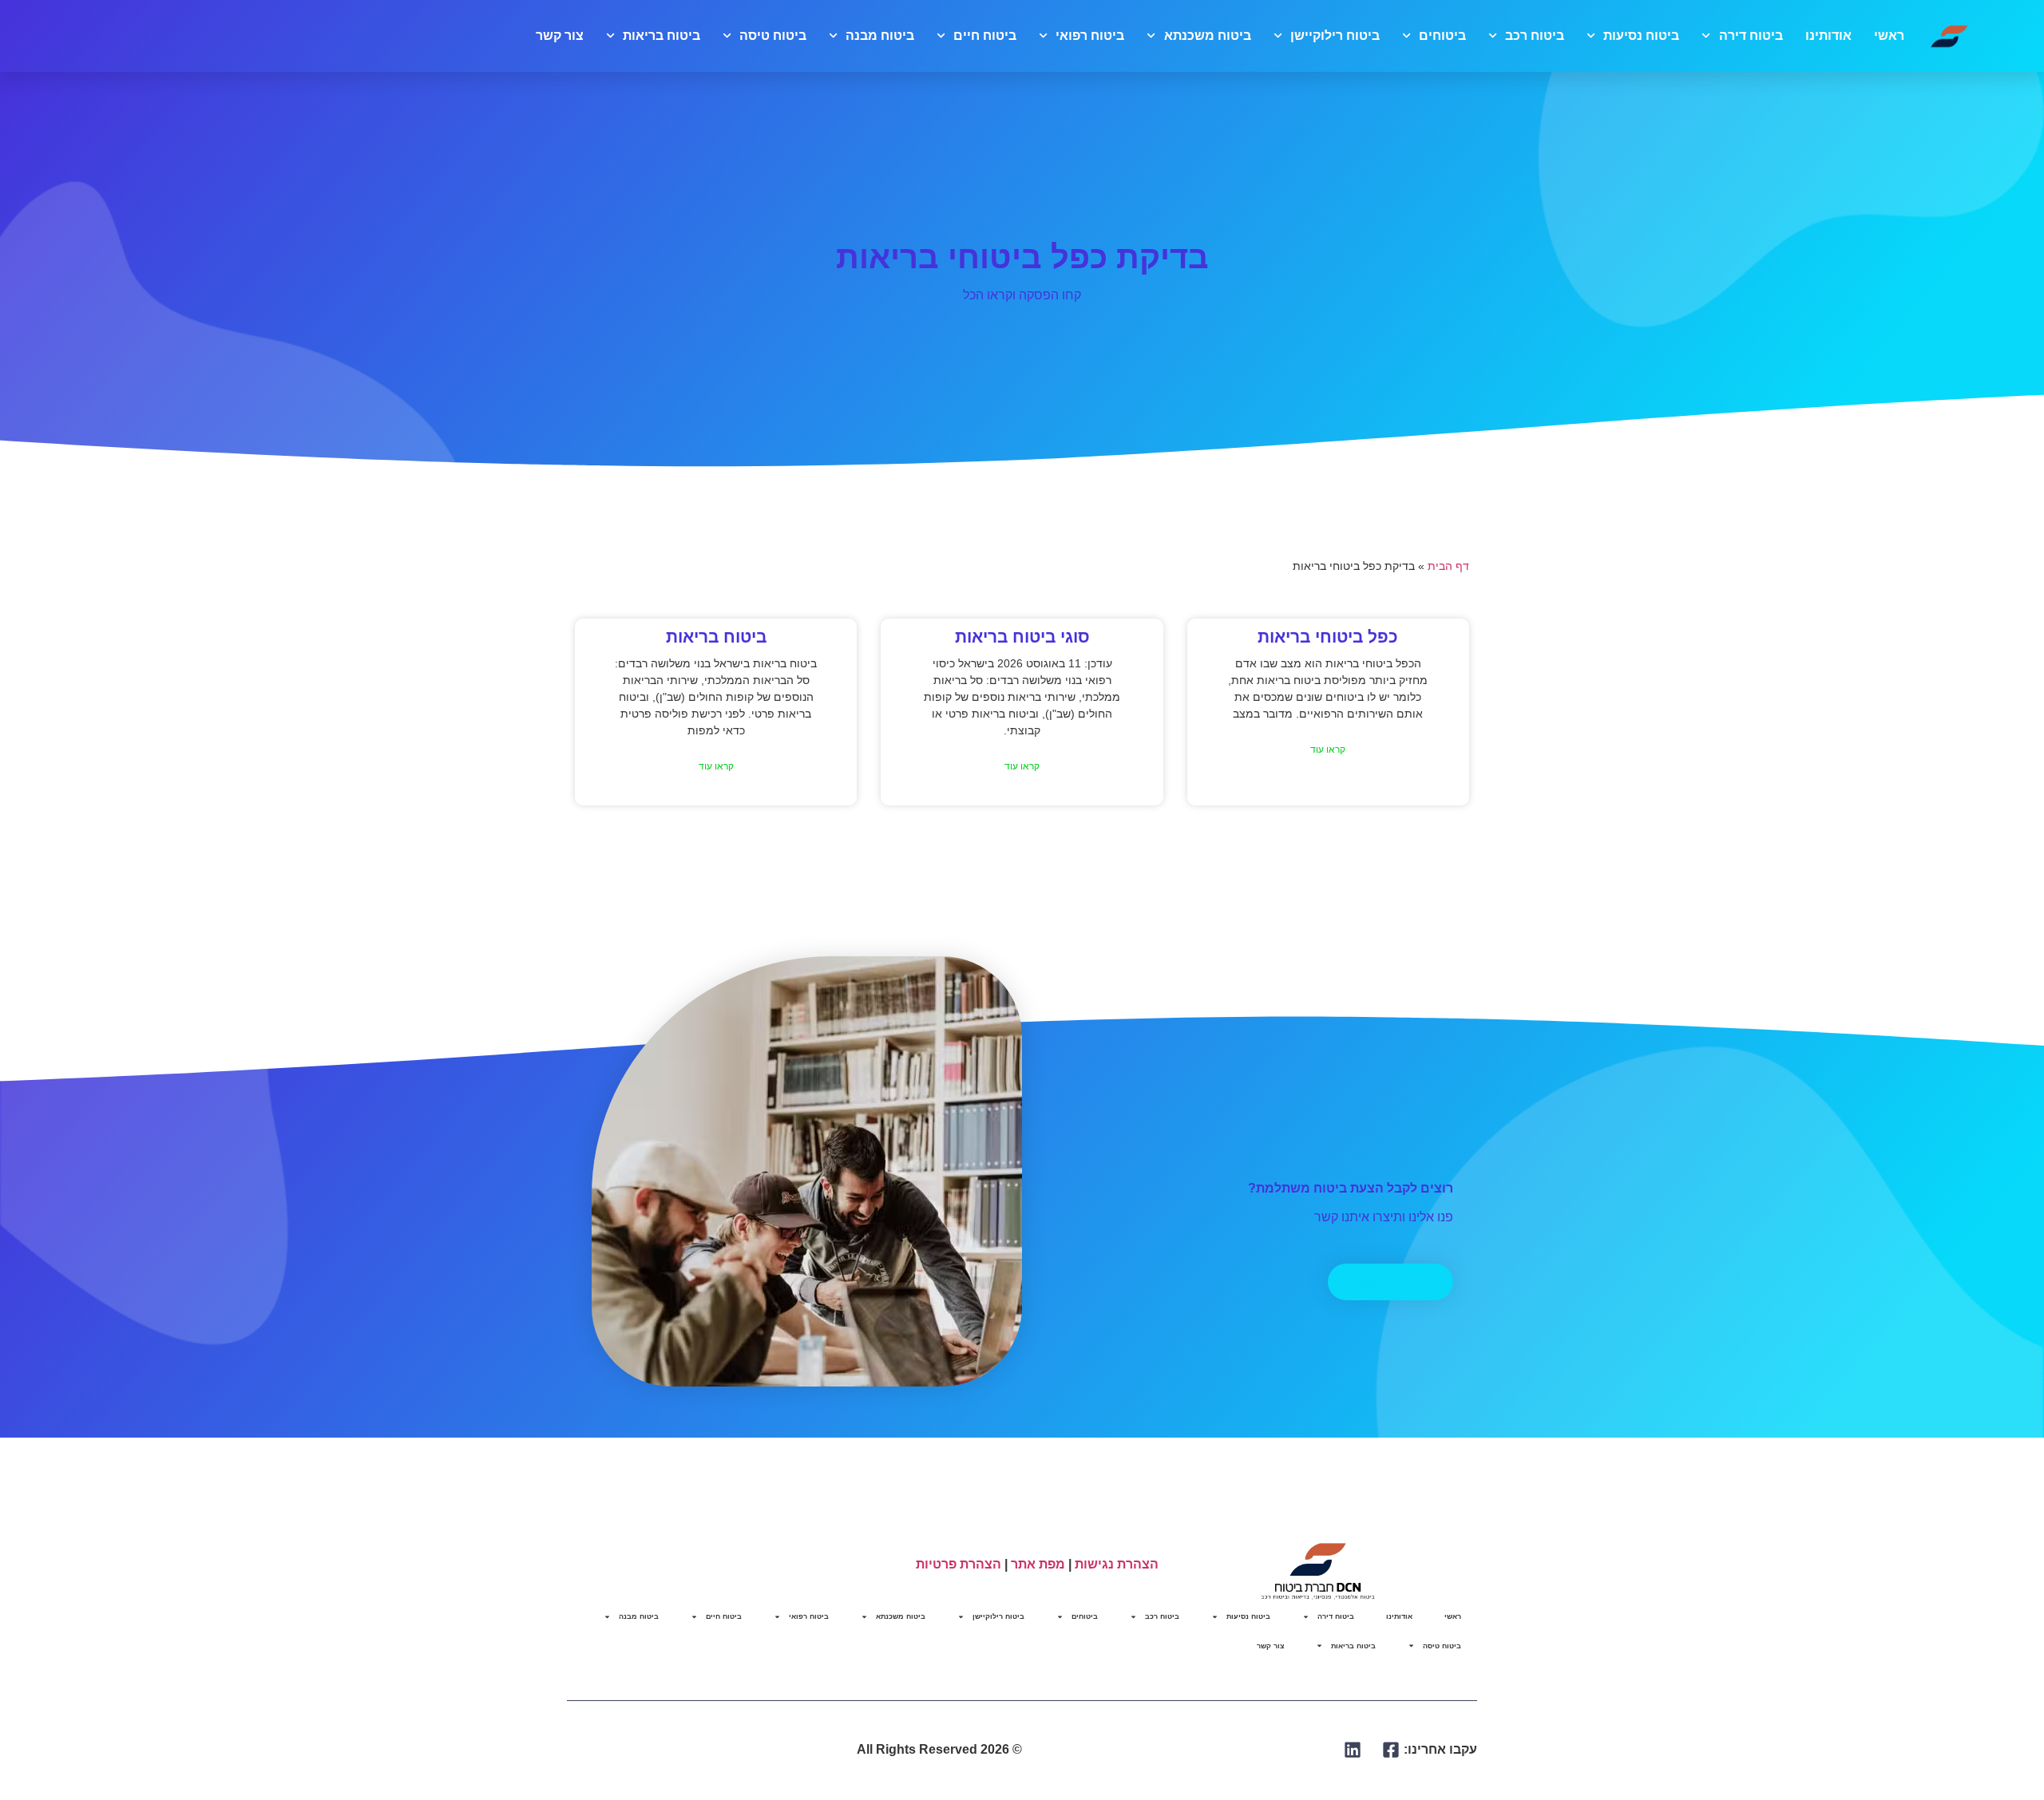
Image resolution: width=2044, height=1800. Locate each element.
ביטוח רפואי (1090, 36)
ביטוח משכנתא (1207, 36)
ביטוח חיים (985, 36)
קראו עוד (1328, 750)
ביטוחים (1442, 36)
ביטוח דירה (1751, 36)
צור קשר (560, 36)
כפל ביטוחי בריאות (1328, 637)
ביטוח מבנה (880, 36)
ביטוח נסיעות (1641, 36)
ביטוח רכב (1535, 36)
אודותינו (1828, 36)
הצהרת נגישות (1117, 1564)
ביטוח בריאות (662, 36)
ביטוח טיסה (773, 36)
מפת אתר (1038, 1564)
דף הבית (1448, 566)
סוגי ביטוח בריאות (1022, 637)
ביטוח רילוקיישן (1335, 36)
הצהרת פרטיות (959, 1564)
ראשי (1889, 36)
